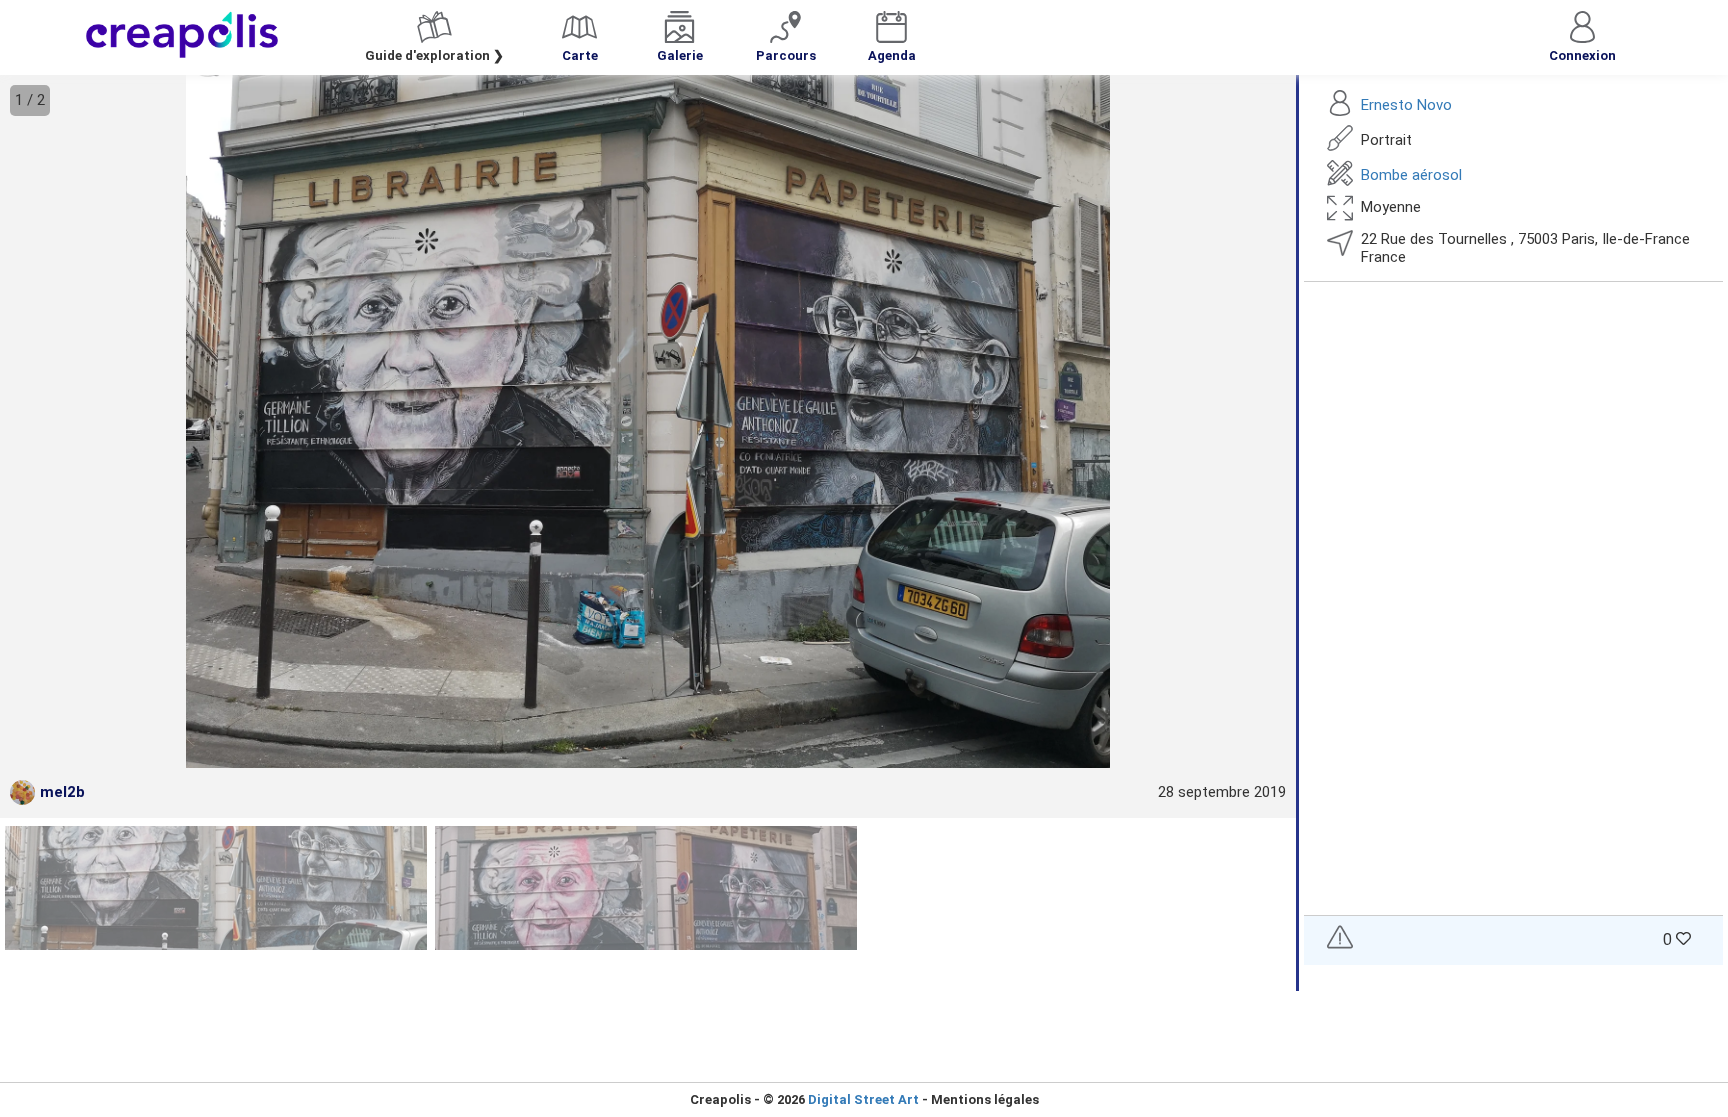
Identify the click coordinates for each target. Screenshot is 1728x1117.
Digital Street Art (863, 1099)
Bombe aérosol (1411, 175)
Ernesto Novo (1406, 105)
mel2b (62, 792)
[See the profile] (22, 792)
